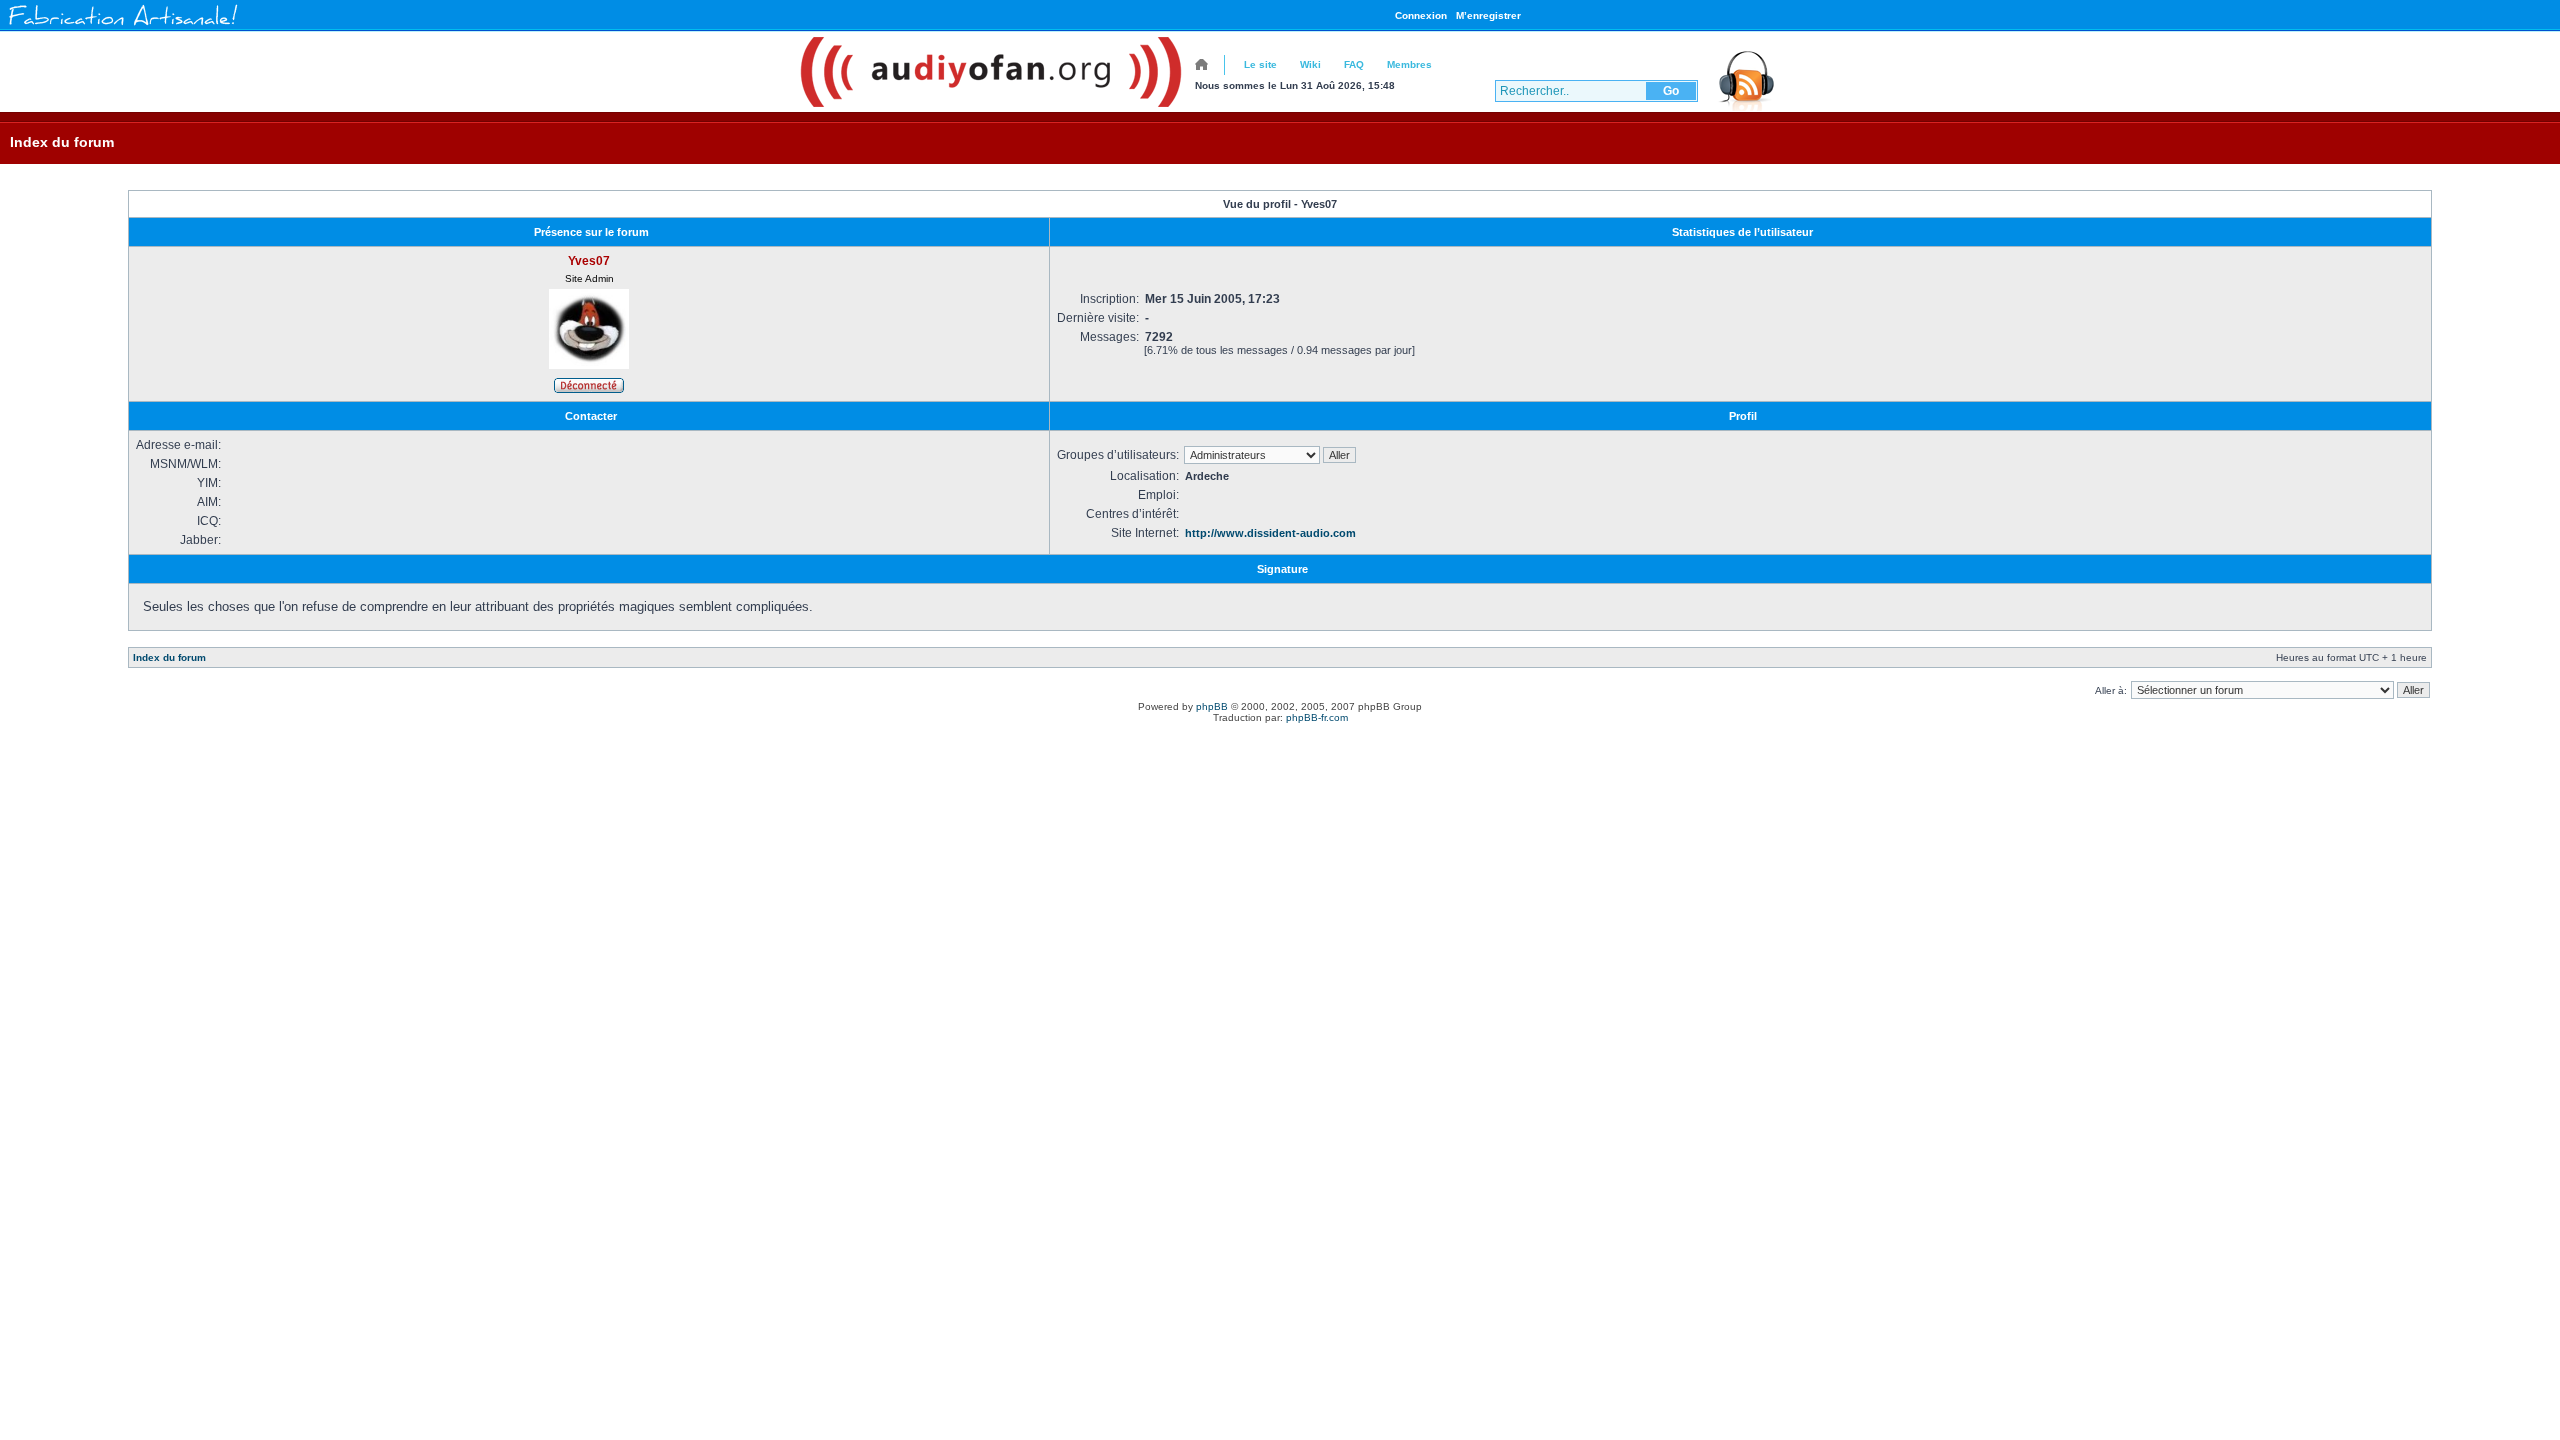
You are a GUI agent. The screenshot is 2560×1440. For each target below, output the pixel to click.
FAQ (1354, 64)
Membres (1409, 64)
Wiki (1310, 64)
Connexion (1421, 15)
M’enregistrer (1488, 15)
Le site (1260, 64)
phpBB (1212, 706)
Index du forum (62, 142)
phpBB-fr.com (1317, 717)
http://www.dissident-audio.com (1270, 533)
